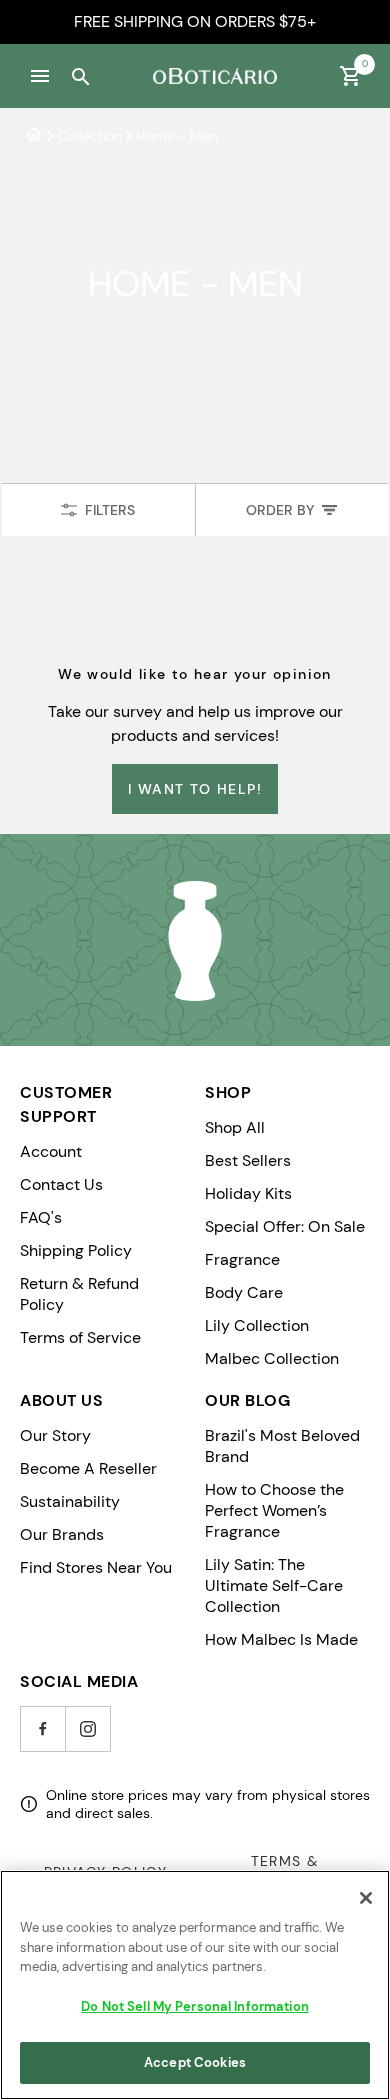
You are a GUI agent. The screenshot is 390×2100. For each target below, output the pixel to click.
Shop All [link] (235, 1127)
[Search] (80, 76)
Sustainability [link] (70, 1501)
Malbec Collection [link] (272, 1358)
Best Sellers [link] (248, 1160)
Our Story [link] (55, 1435)
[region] (195, 1985)
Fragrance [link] (242, 1259)
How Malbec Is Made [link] (281, 1639)
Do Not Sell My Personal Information (195, 2006)
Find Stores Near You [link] (96, 1567)
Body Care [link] (244, 1292)
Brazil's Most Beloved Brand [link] (282, 1446)
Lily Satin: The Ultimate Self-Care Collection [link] (274, 1585)
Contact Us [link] (61, 1184)
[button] (40, 76)
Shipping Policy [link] (76, 1250)
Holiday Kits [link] (248, 1193)
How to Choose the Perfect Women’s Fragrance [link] (274, 1510)
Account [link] (51, 1151)
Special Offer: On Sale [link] (285, 1226)
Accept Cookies (195, 2062)
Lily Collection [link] (257, 1325)
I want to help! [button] (195, 789)
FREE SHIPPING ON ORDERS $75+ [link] (195, 21)
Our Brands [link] (62, 1534)
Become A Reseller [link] (88, 1468)
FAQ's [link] (41, 1217)
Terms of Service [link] (80, 1337)
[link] (34, 135)
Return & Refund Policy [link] (79, 1294)
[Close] (366, 1898)
